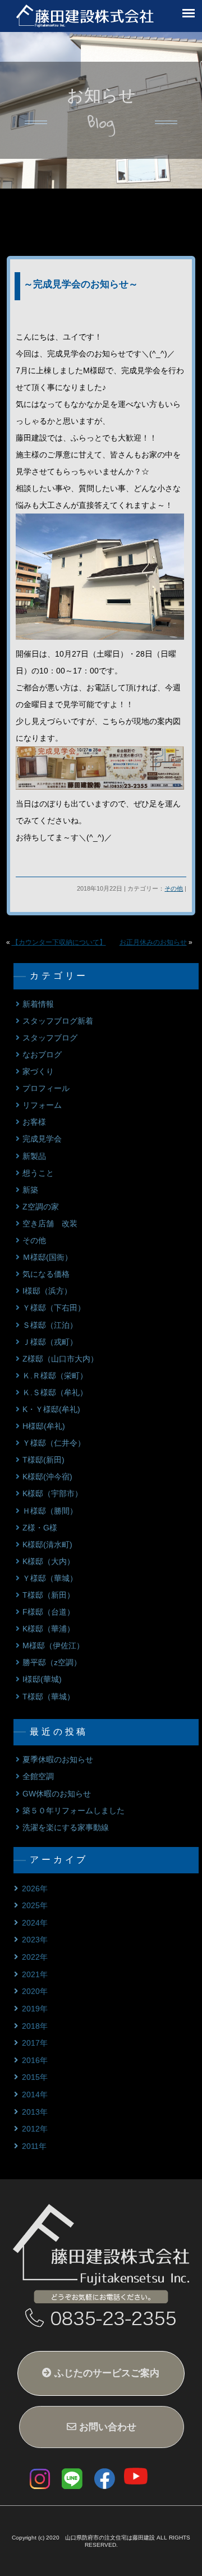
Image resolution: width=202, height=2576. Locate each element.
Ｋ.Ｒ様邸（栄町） (55, 1376)
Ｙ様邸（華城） (50, 1578)
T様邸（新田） (49, 1595)
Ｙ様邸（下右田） (54, 1308)
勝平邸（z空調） (52, 1663)
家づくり (38, 1072)
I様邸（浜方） (47, 1291)
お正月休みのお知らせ (153, 942)
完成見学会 (42, 1139)
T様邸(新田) (43, 1460)
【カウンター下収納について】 (59, 942)
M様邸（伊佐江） (53, 1646)
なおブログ (42, 1055)
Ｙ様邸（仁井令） (54, 1443)
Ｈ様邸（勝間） (50, 1511)
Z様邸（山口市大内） (60, 1359)
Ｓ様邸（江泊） (50, 1325)
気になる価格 (46, 1274)
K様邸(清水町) (47, 1545)
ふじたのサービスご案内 (105, 2373)
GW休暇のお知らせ (57, 1794)
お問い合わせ (106, 2427)
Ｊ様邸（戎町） (50, 1342)
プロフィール (46, 1088)
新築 (30, 1190)
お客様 (34, 1122)
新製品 (34, 1156)
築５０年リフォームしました (74, 1811)
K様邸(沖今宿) (47, 1477)
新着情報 (38, 1004)
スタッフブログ (50, 1038)
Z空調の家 (41, 1207)
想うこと (38, 1173)
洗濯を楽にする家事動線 (66, 1828)
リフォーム (42, 1105)
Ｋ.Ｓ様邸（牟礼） (55, 1393)
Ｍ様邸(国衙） (47, 1257)
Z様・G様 (40, 1528)
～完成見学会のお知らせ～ (81, 284)
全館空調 (38, 1777)
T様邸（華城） (49, 1697)
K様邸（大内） (49, 1562)
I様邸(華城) (42, 1679)
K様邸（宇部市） (52, 1494)
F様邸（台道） (49, 1612)
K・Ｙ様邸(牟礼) (51, 1410)
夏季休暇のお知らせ (58, 1760)
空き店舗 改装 (50, 1224)
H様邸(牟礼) (44, 1426)
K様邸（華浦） (49, 1629)
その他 (174, 888)
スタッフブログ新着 (58, 1021)
